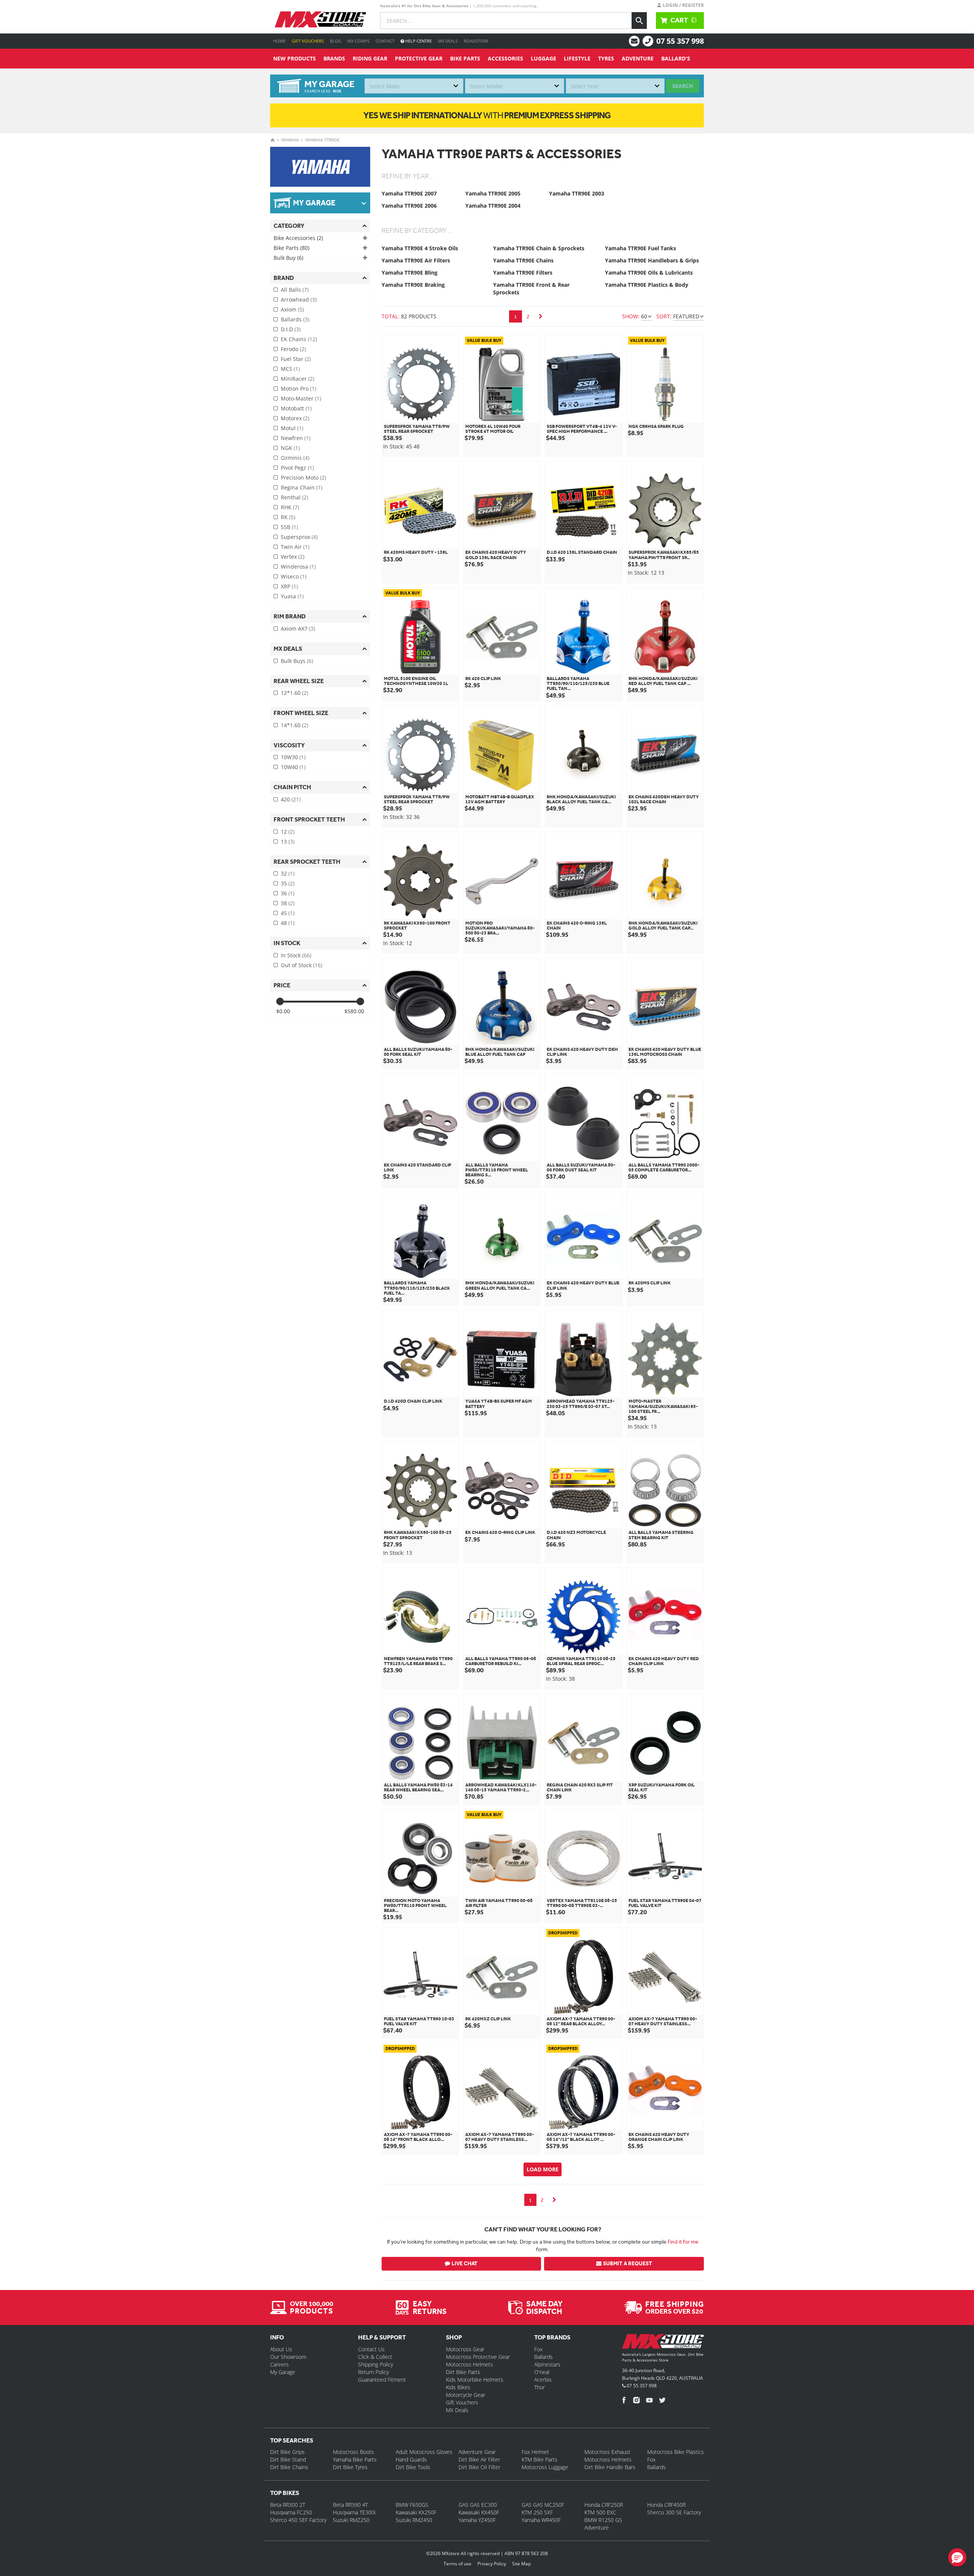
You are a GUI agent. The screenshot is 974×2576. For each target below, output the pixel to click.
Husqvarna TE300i (354, 2512)
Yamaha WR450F (541, 2520)
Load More (543, 2169)
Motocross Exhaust (607, 2452)
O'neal (542, 2372)
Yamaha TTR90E (322, 140)
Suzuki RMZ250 (351, 2520)
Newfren (296, 438)
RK (288, 517)
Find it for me (683, 2242)
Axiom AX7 (298, 629)
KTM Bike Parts (540, 2459)
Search (683, 86)
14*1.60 (294, 725)
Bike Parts (465, 58)
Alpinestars (547, 2364)
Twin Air (295, 547)
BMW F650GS (412, 2505)
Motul (292, 428)
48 (288, 923)
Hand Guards (411, 2459)
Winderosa (298, 567)
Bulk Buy (288, 258)
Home (279, 41)
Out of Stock (302, 965)
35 (288, 883)
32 (288, 873)
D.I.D (291, 329)
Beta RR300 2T (288, 2505)
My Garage (283, 2372)
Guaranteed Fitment (382, 2380)
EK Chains (299, 339)
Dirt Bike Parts (463, 2372)
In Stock (296, 955)
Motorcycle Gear (466, 2395)
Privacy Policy (492, 2564)
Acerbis (543, 2380)
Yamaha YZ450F (477, 2520)
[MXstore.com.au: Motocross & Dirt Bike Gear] (320, 19)
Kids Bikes (458, 2387)
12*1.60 (294, 693)
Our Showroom (288, 2357)
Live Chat (465, 2264)
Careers (279, 2364)
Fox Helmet (535, 2452)
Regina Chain (302, 487)
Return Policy (373, 2372)
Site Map (521, 2564)
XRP (289, 586)
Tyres (606, 58)
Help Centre (418, 41)
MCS (290, 369)
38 (288, 903)
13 (288, 841)
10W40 (293, 767)
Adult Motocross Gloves (424, 2452)
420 (291, 799)
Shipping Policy (376, 2364)
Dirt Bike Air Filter (479, 2459)
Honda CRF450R (666, 2505)
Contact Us (371, 2349)
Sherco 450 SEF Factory (298, 2520)
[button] (957, 2557)
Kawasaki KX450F (479, 2512)
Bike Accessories (298, 238)
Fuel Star (296, 359)
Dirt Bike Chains (289, 2467)
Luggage (543, 58)
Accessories (505, 58)
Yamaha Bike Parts (355, 2459)
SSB (289, 527)
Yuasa (292, 596)
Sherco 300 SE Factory (674, 2512)
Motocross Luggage (545, 2467)
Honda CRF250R (604, 2505)
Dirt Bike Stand (288, 2459)
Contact (385, 41)
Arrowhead (299, 300)
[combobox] (414, 86)
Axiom (292, 309)
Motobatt (296, 408)
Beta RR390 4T (350, 2505)
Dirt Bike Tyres (350, 2467)
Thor (540, 2387)
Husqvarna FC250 (291, 2512)
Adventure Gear (477, 2452)
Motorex (295, 418)
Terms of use (458, 2564)
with (487, 115)
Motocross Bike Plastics (676, 2452)
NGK (290, 448)
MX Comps (358, 41)
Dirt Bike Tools (413, 2467)
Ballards (295, 319)
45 (288, 913)
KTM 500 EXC (600, 2512)
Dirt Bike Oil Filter (479, 2467)
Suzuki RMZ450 (414, 2520)
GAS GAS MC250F (543, 2505)
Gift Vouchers (308, 41)
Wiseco (294, 576)
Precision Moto (303, 478)
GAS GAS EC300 (478, 2505)
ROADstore (476, 41)
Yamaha (290, 140)
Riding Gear (370, 58)
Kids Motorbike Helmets (475, 2380)
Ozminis (295, 458)
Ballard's (676, 58)
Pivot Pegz (297, 468)
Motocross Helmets (469, 2364)
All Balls (295, 290)
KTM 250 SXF (537, 2512)
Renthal (294, 497)
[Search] (639, 21)
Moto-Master (301, 398)
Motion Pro (298, 389)
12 (288, 832)
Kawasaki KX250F (416, 2512)
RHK (290, 507)
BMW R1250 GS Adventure (603, 2524)
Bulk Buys (297, 661)
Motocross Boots (353, 2452)
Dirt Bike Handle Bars (610, 2467)
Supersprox (299, 537)
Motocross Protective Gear (478, 2357)
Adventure (638, 58)
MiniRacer (298, 379)
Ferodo (293, 349)
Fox (538, 2349)
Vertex (293, 557)
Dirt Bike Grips (287, 2452)
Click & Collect (375, 2357)
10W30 (293, 757)
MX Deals (448, 41)
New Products (294, 58)
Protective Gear (419, 58)
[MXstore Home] (663, 2343)
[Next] (541, 316)
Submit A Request (628, 2264)
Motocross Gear (465, 2349)
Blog (336, 41)
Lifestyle (577, 58)
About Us (281, 2349)
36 (288, 893)
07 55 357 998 (680, 41)
